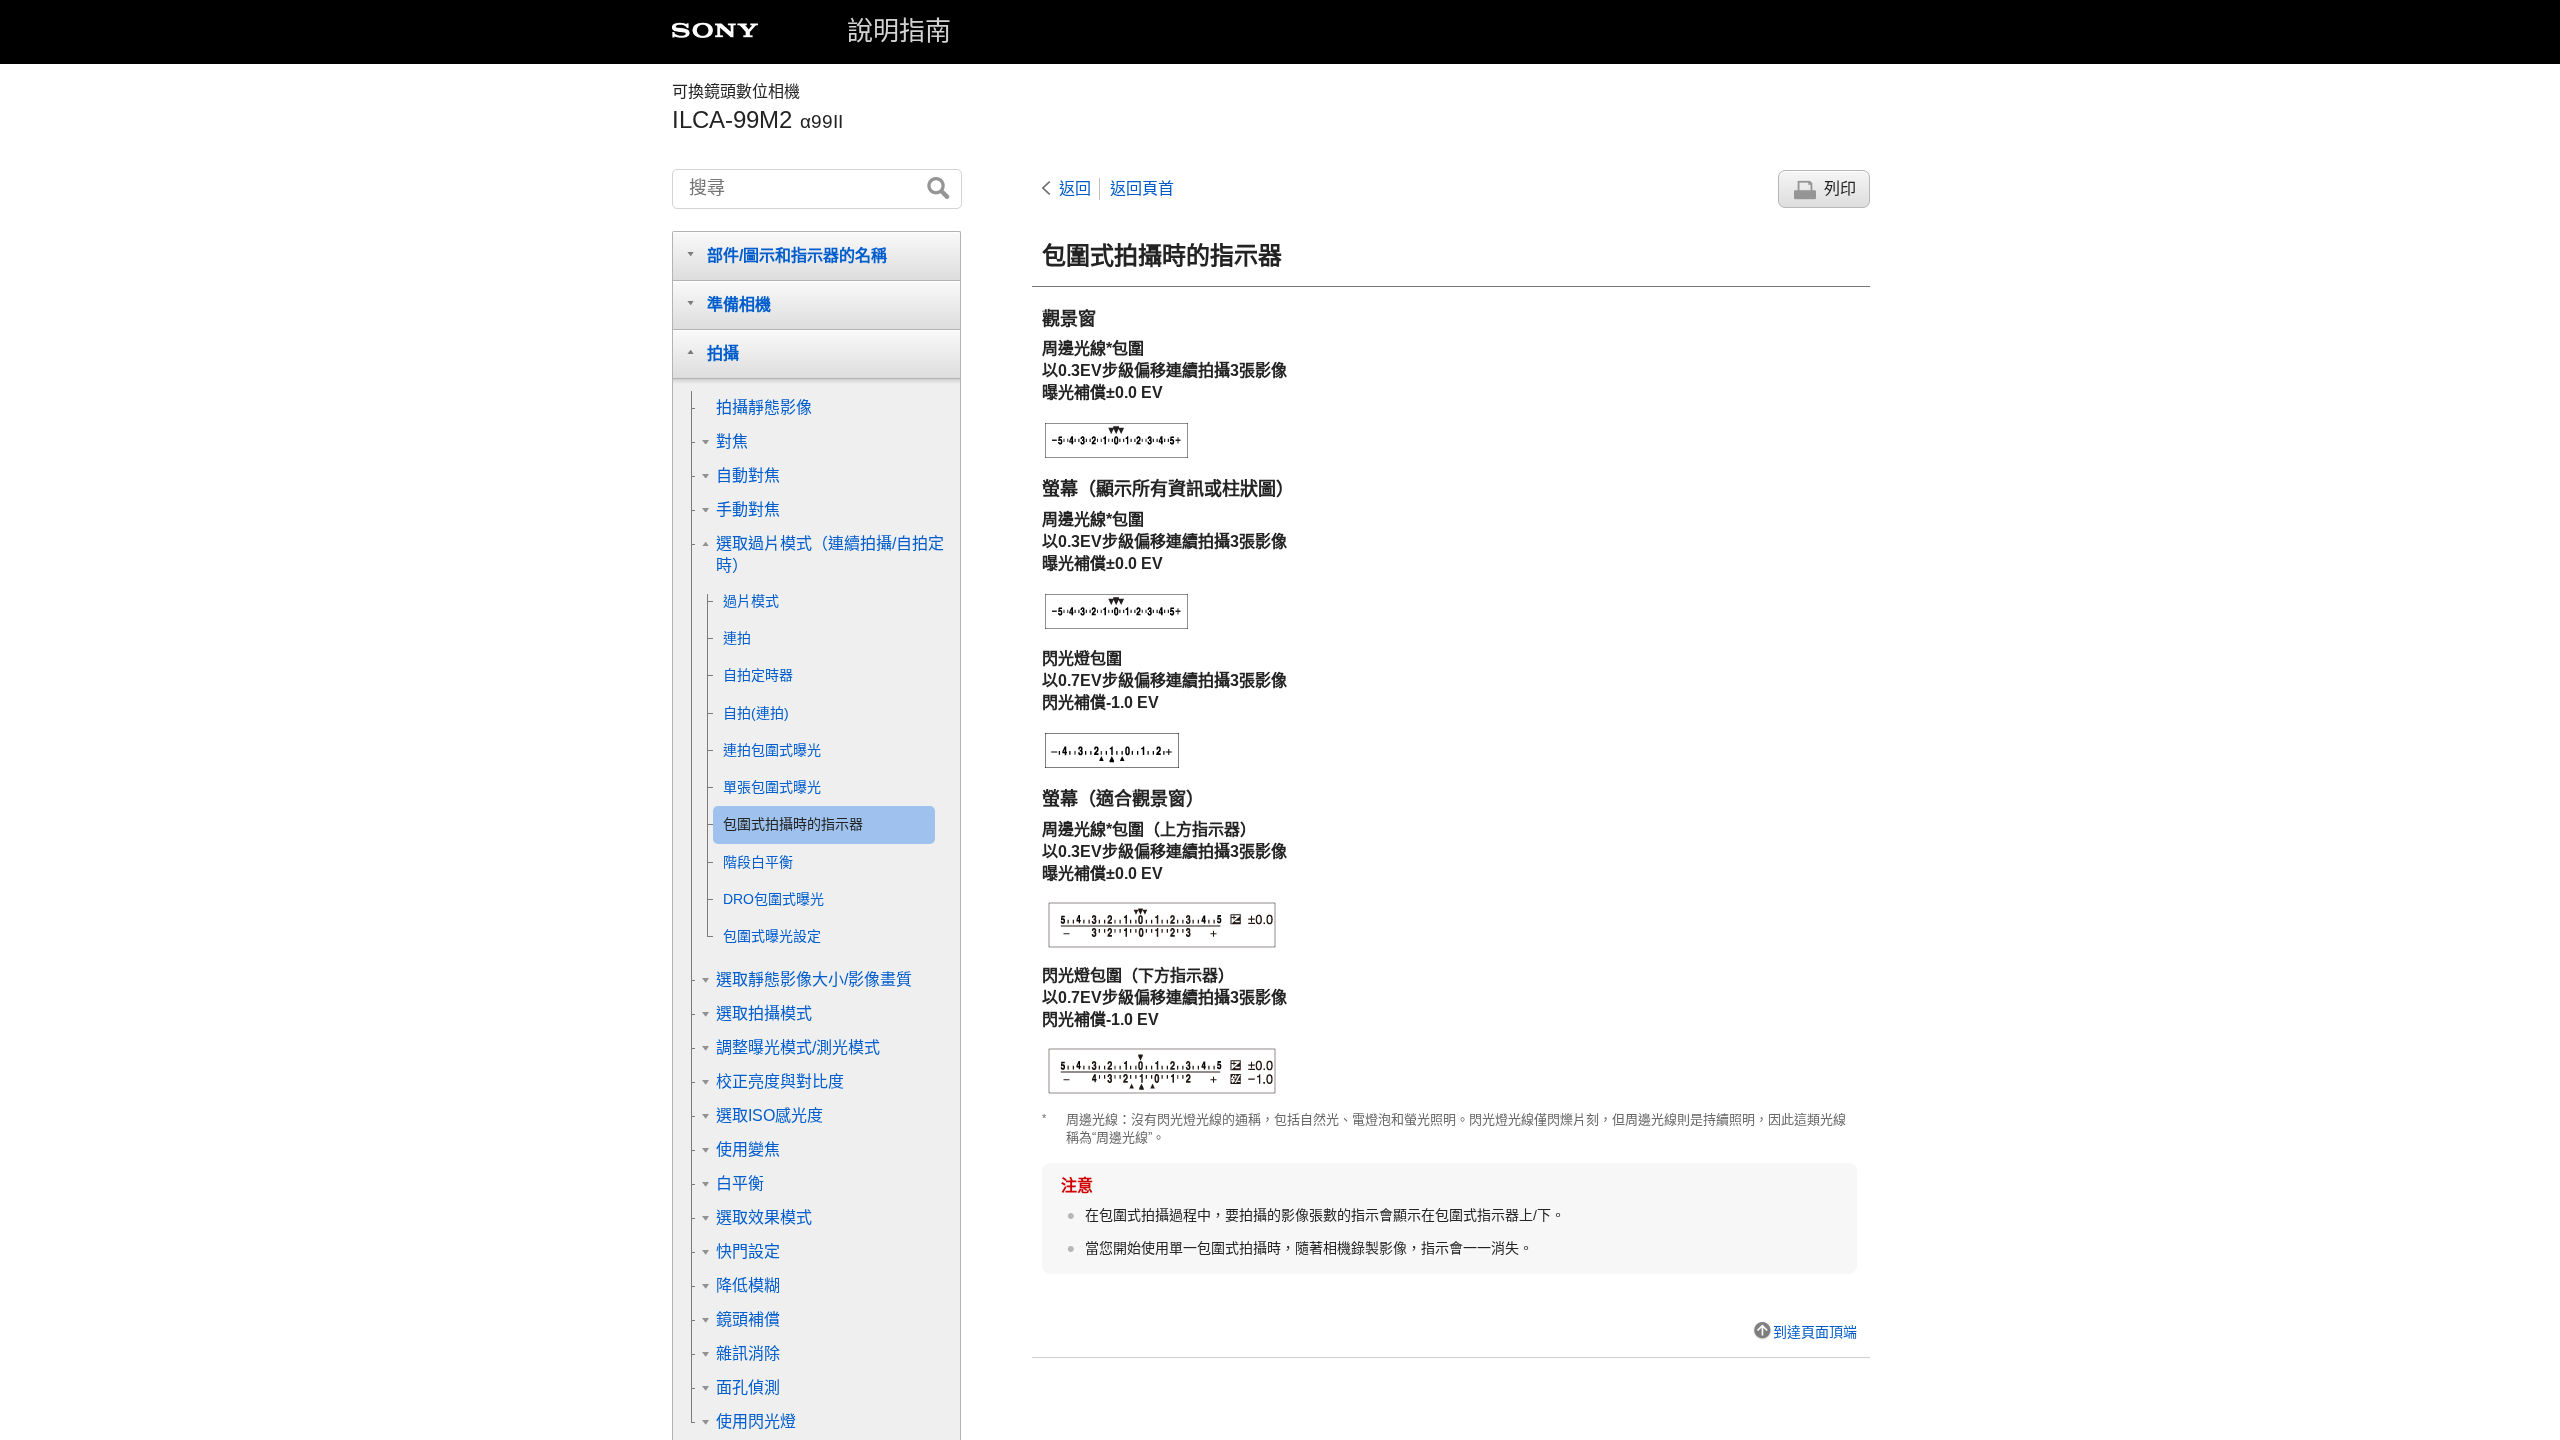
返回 (1075, 188)
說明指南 (899, 31)
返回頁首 (1142, 188)
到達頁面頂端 (1815, 1332)
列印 (1840, 188)
